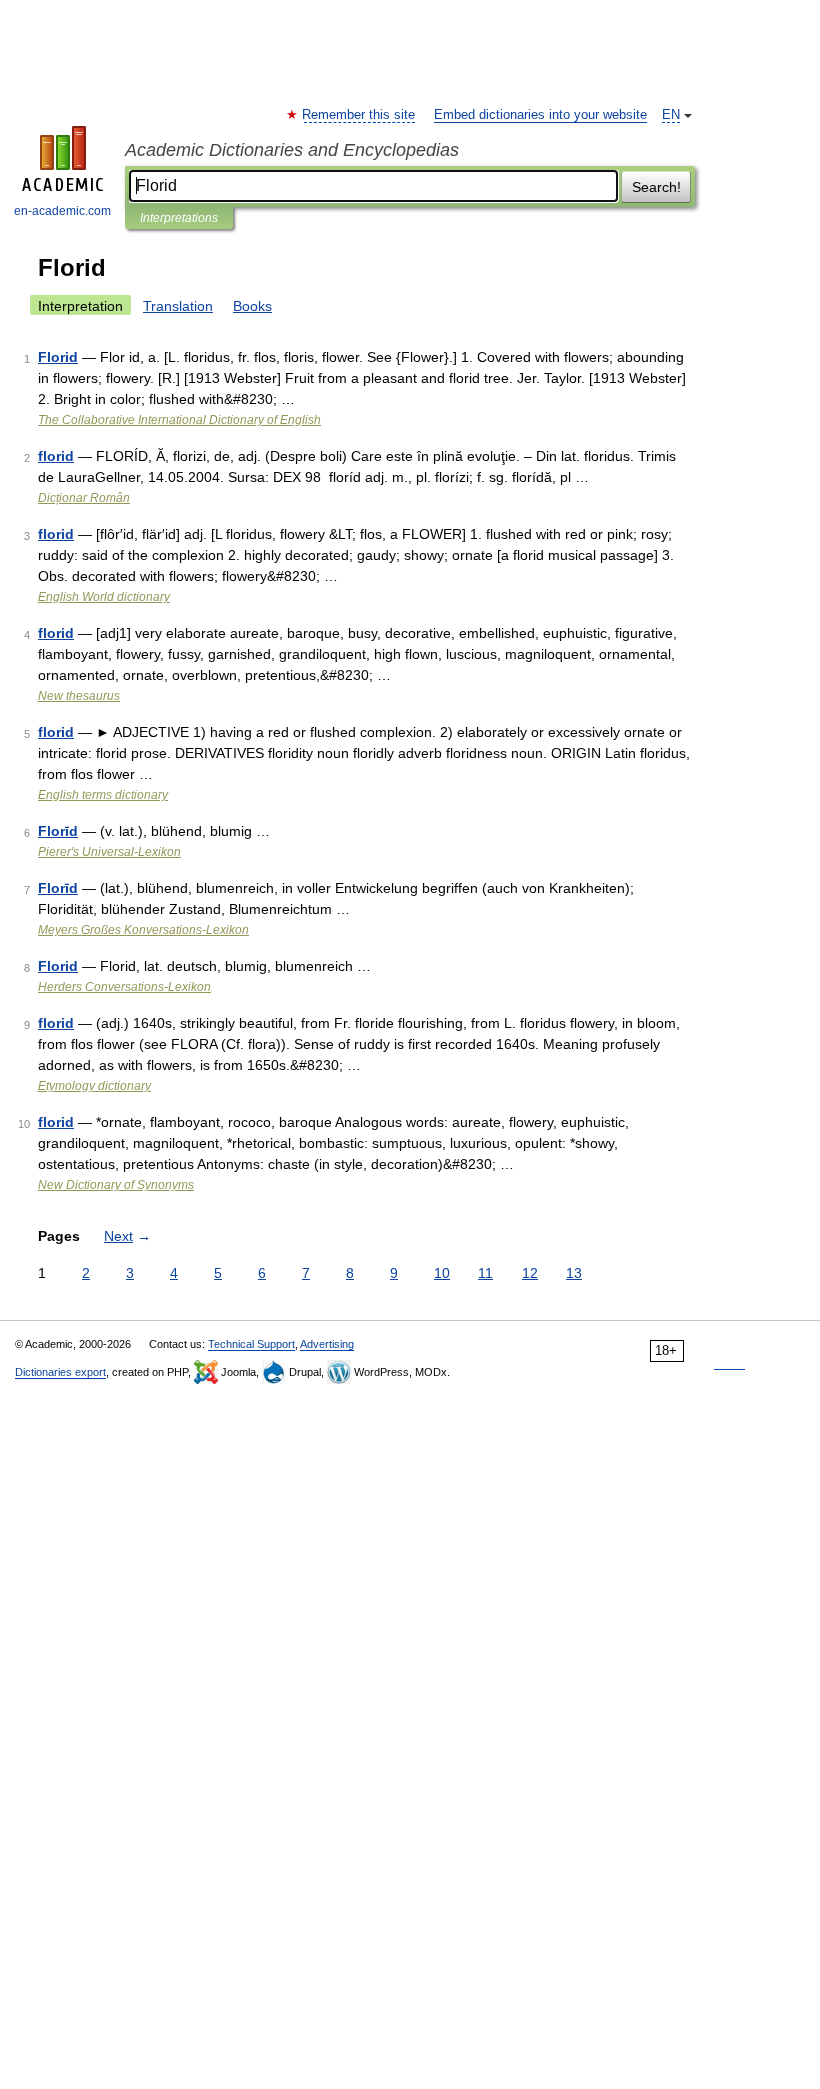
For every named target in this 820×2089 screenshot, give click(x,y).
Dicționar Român (84, 498)
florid (56, 456)
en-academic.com (62, 211)
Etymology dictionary (94, 1086)
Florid (58, 357)
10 (442, 1273)
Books (252, 306)
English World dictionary (104, 597)
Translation (178, 306)
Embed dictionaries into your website (540, 115)
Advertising (327, 1344)
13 (574, 1273)
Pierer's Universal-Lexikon (109, 852)
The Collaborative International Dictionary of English (179, 420)
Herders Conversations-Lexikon (124, 987)
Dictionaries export (60, 1372)
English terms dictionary (103, 795)
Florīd (58, 831)
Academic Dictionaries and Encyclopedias (292, 150)
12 (530, 1273)
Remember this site (359, 115)
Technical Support (251, 1344)
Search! (656, 187)
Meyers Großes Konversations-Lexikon (143, 930)
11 (485, 1273)
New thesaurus (79, 696)
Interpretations (179, 218)
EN (671, 115)
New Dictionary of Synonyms (116, 1185)
